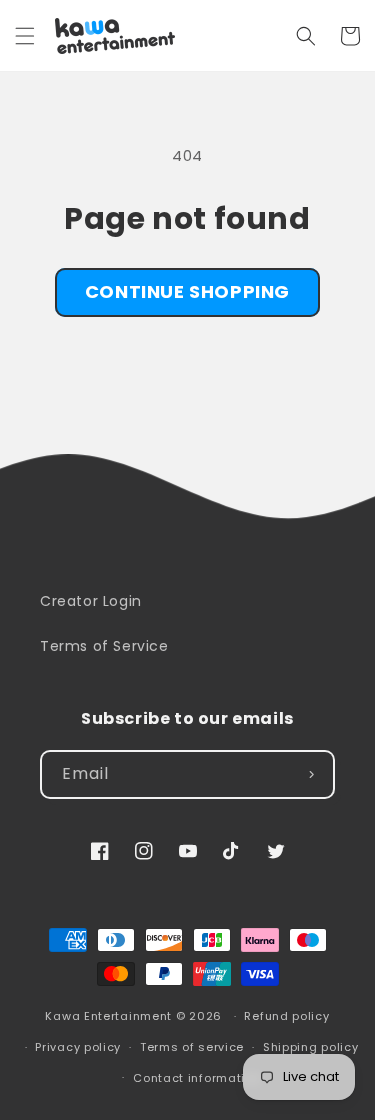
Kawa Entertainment (110, 1016)
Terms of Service (104, 646)
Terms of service (192, 1047)
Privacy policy (78, 1047)
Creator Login (91, 601)
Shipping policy (311, 1047)
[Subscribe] (311, 774)
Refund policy (286, 1016)
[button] (25, 36)
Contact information (196, 1078)
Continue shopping (187, 291)
